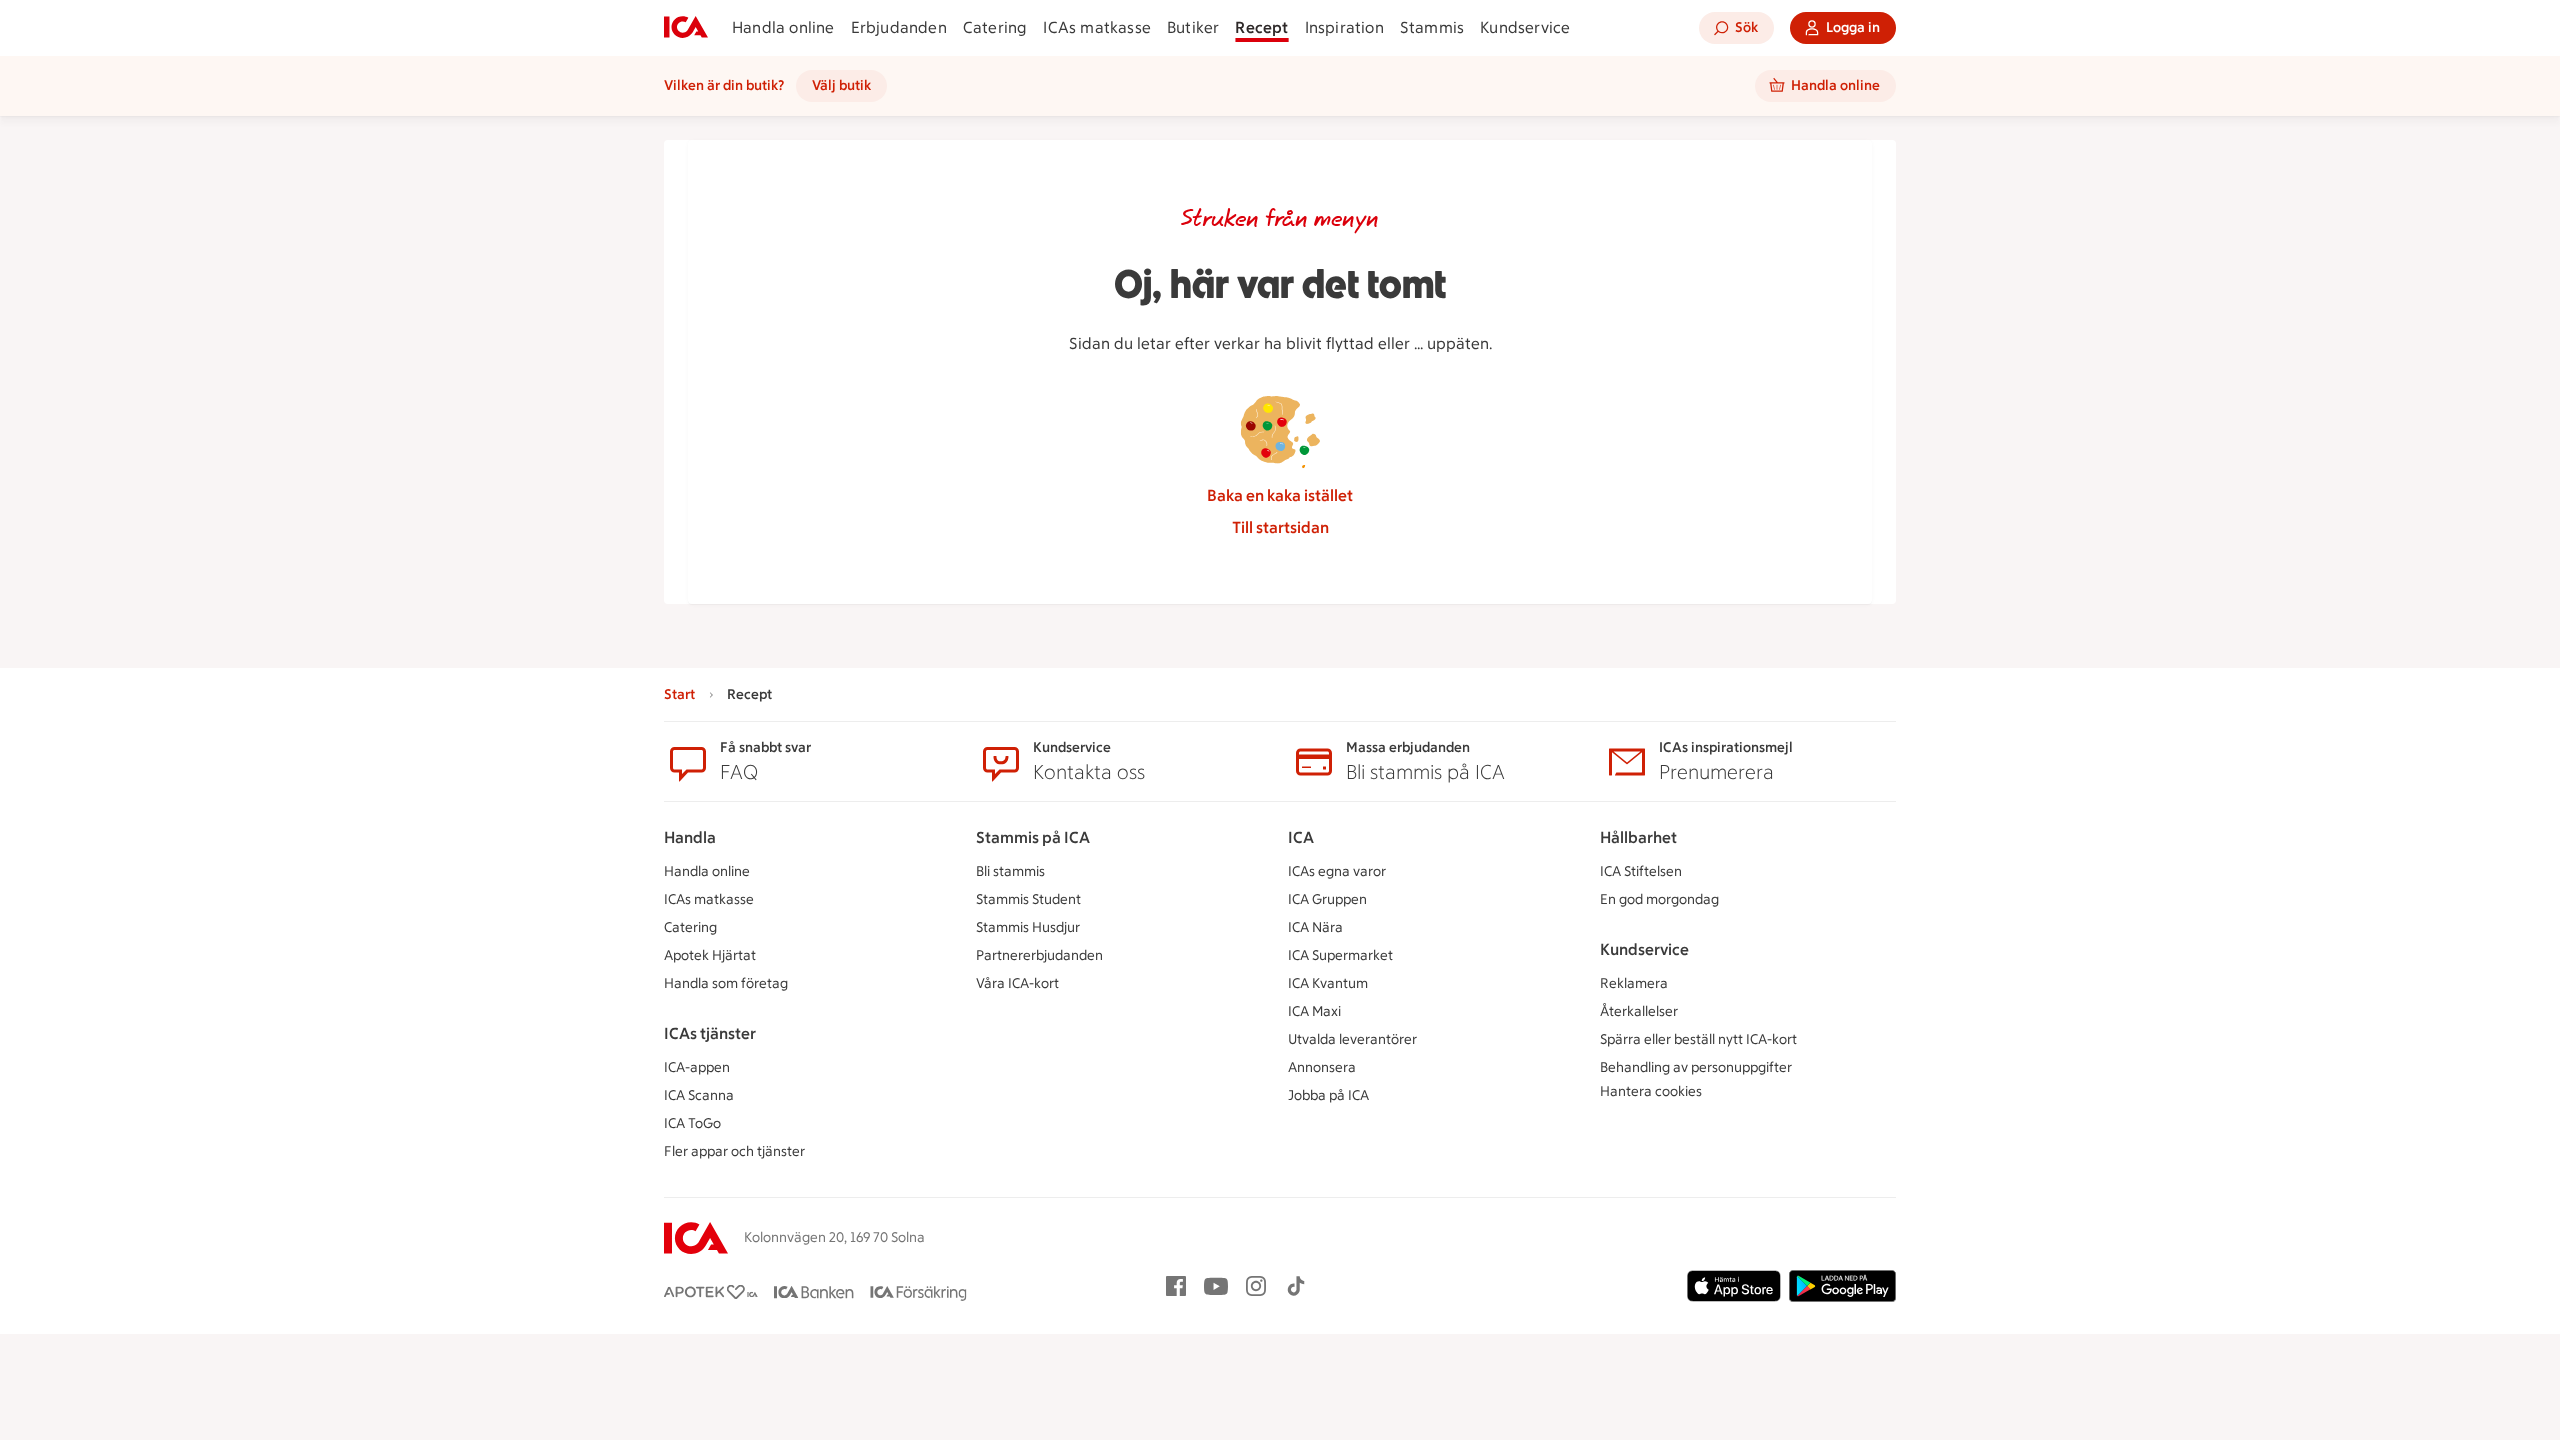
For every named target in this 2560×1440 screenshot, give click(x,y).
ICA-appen (697, 1067)
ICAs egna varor (1337, 871)
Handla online (783, 27)
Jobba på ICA (1328, 1095)
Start (679, 694)
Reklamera (1634, 983)
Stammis (1432, 27)
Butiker (1193, 27)
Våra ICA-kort (1017, 983)
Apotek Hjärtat (710, 955)
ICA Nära (1315, 927)
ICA (1301, 837)
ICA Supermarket (1340, 955)
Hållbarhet (1638, 837)
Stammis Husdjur (1028, 927)
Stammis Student (1028, 899)
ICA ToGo (692, 1123)
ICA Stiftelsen (1641, 871)
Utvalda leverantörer (1352, 1039)
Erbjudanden (899, 27)
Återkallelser (1639, 1011)
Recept (1261, 27)
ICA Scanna (699, 1095)
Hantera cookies (1651, 1091)
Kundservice (1525, 27)
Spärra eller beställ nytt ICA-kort (1698, 1039)
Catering (995, 27)
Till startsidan (1280, 527)
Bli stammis (1010, 871)
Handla (690, 837)
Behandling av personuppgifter (1696, 1067)
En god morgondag (1659, 899)
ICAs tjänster (710, 1033)
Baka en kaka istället (1280, 495)
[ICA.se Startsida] (686, 28)
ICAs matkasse (1097, 27)
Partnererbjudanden (1039, 955)
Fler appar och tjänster (734, 1151)
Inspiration (1344, 27)
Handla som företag (726, 983)
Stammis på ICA (1033, 837)
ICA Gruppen (1327, 899)
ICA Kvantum (1328, 983)
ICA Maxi (1314, 1011)
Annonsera (1322, 1067)
